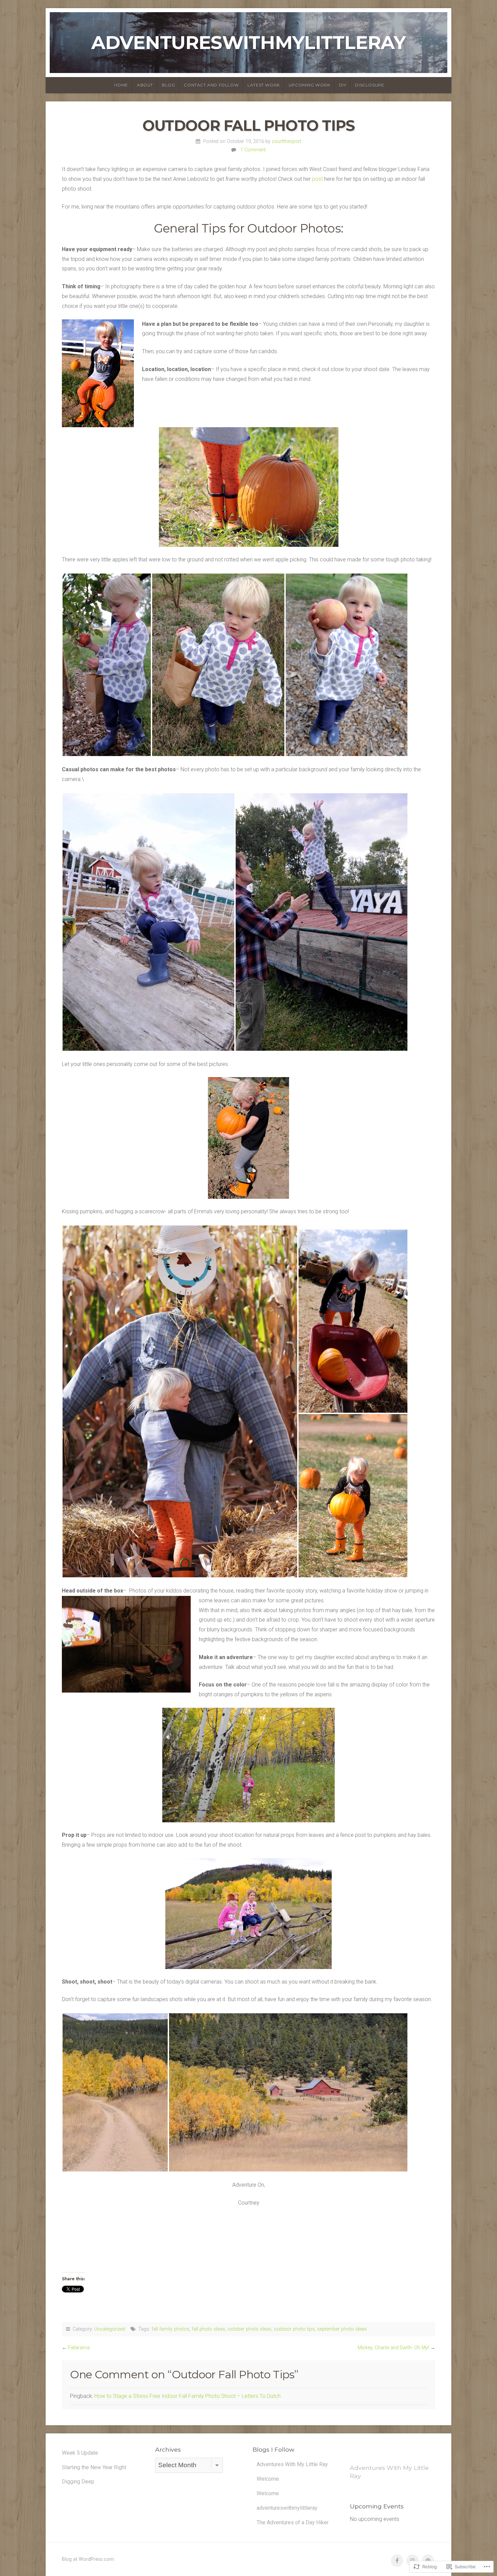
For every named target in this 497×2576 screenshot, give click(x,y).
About (145, 85)
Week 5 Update (80, 2453)
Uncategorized (110, 2329)
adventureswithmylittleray (249, 42)
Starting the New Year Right (94, 2467)
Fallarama (79, 2348)
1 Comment (253, 150)
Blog (169, 85)
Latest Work (264, 85)
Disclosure (370, 85)
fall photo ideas (208, 2329)
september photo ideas (342, 2329)
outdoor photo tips (294, 2329)
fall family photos (170, 2329)
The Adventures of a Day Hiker (293, 2522)
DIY (343, 85)
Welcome (268, 2479)
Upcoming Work (310, 85)
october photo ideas (250, 2329)
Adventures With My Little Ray (292, 2464)
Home (121, 85)
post (318, 179)
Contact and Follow (211, 85)
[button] (107, 665)
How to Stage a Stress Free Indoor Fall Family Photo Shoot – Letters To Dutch (187, 2396)
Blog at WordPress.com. (88, 2559)
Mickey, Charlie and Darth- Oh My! (393, 2348)
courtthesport (287, 141)
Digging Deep (78, 2482)
